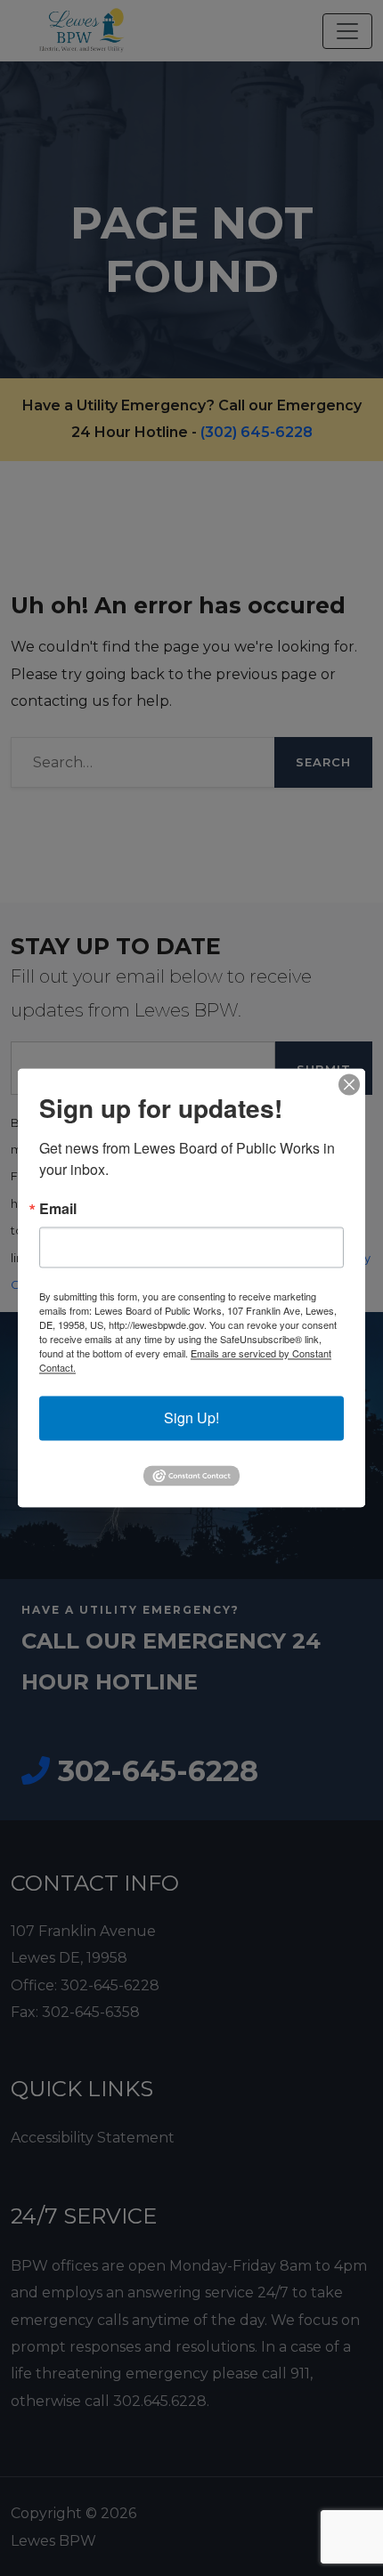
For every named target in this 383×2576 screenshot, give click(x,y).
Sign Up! (191, 1418)
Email (58, 1209)
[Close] (349, 1084)
